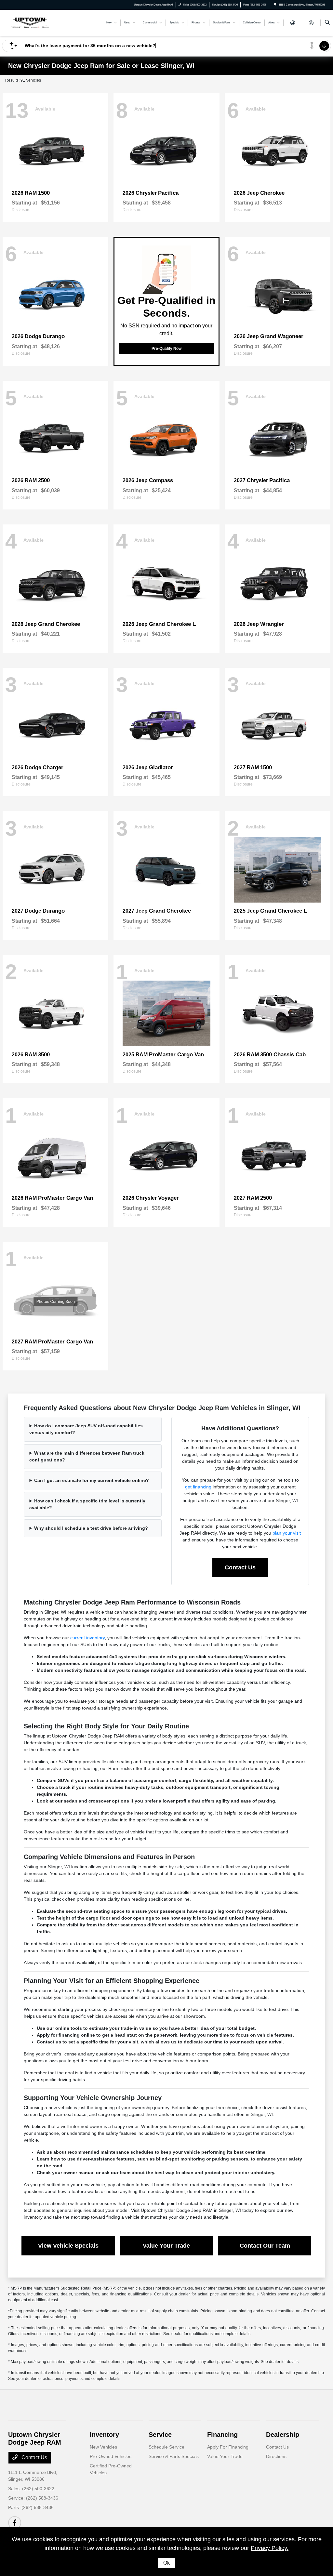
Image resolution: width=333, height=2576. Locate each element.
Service (160, 2435)
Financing (222, 2435)
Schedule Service (166, 2447)
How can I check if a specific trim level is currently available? (87, 1504)
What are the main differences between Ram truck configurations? (87, 1456)
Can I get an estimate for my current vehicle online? (92, 1480)
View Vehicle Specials (68, 2246)
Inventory (104, 2435)
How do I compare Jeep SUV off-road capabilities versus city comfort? (86, 1429)
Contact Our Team (265, 2246)
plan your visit (287, 1533)
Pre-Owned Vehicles (111, 2456)
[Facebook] (15, 2523)
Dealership (283, 2435)
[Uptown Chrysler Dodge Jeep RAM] (38, 22)
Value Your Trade (166, 2246)
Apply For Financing (228, 2447)
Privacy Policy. (270, 2548)
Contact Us (240, 1567)
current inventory (87, 1638)
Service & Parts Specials (174, 2456)
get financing (198, 1487)
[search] (327, 23)
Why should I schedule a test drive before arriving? (91, 1528)
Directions (276, 2456)
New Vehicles (103, 2447)
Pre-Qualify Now (166, 349)
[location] (275, 5)
